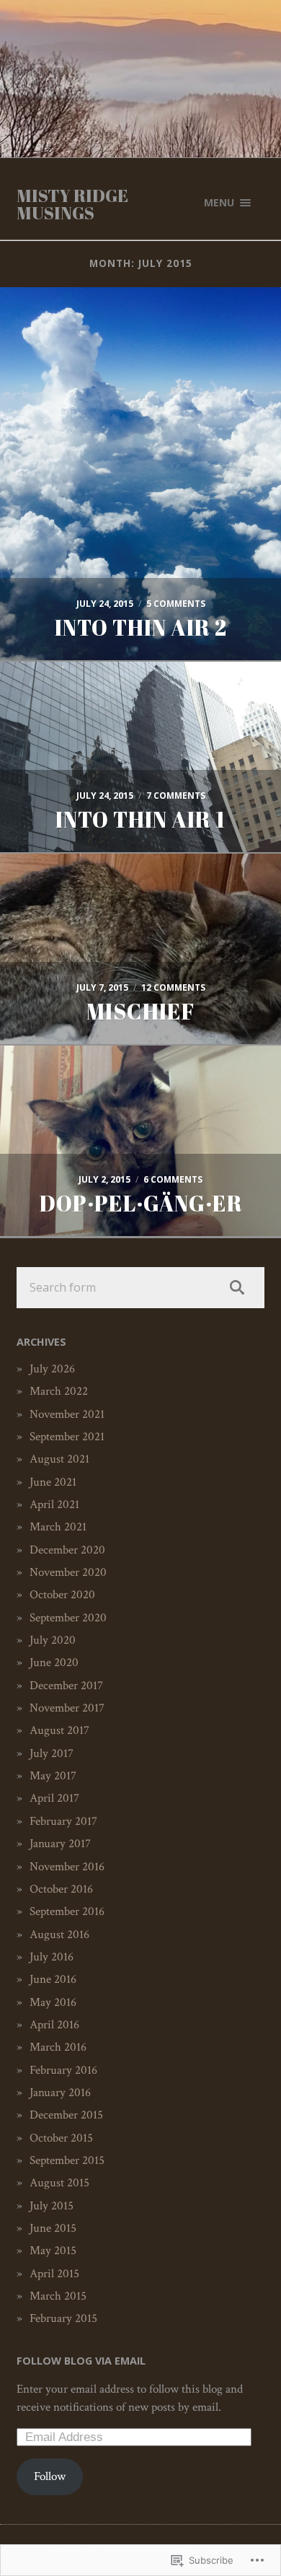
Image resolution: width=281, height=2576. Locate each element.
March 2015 (58, 2296)
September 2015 (67, 2160)
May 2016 (53, 2002)
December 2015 (66, 2115)
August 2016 (59, 1935)
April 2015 (54, 2274)
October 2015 (61, 2138)
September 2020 (68, 1618)
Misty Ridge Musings (72, 204)
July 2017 (52, 1753)
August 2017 (59, 1730)
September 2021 (67, 1437)
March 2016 (58, 2047)
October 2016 (61, 1889)
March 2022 (59, 1391)
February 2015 (63, 2318)
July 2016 (52, 1957)
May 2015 (53, 2251)
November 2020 (68, 1572)
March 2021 (58, 1527)
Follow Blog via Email (81, 2361)
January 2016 (60, 2093)
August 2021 (59, 1459)
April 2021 (54, 1504)
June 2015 (53, 2228)
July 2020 (53, 1640)
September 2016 (67, 1911)
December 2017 (66, 1686)
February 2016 (63, 2070)
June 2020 (54, 1662)
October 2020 (62, 1595)
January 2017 (60, 1844)
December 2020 (67, 1550)
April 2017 (54, 1798)
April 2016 (54, 2025)
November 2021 (67, 1414)
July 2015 (52, 2206)
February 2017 (63, 1821)
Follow (50, 2476)
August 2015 (59, 2183)
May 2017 (53, 1776)
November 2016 (67, 1867)
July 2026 (52, 1369)
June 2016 (53, 1979)
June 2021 (53, 1482)
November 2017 (67, 1708)
